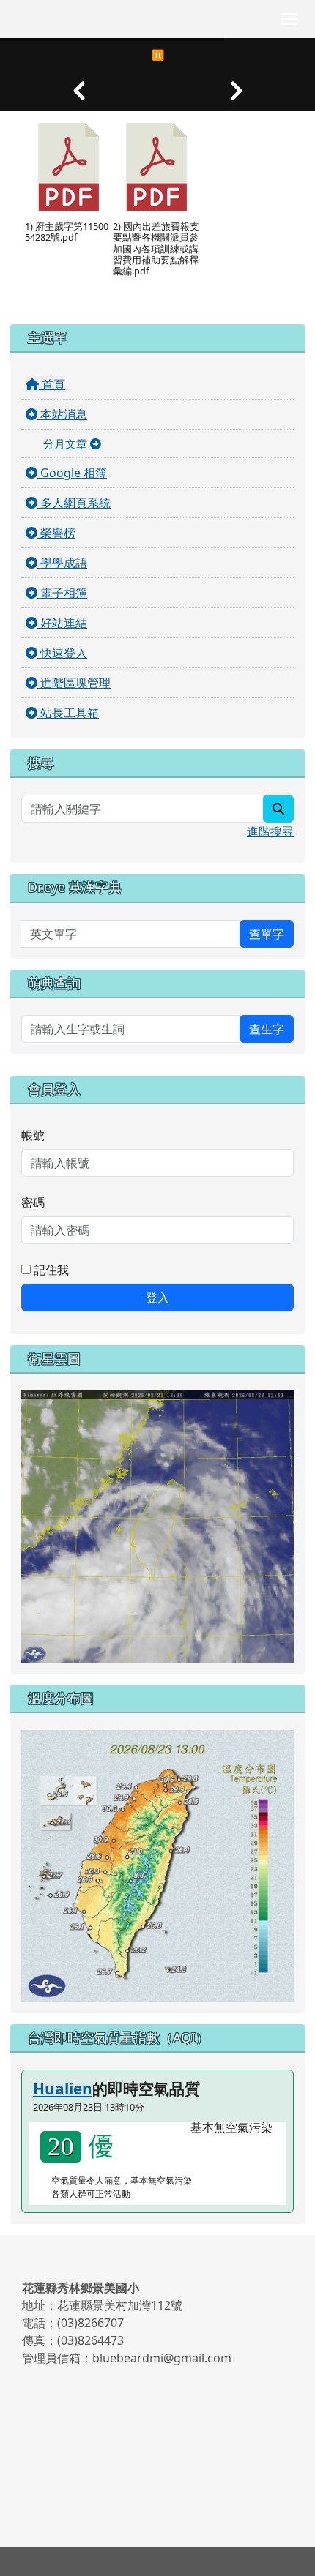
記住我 (50, 1270)
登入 (157, 1298)
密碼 (33, 1202)
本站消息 (62, 414)
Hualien (63, 2089)
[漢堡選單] (289, 19)
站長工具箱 (68, 713)
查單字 (267, 934)
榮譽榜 (56, 533)
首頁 (52, 384)
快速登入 (62, 653)
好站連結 (62, 623)
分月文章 (67, 443)
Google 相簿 (72, 473)
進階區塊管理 (74, 683)
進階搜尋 (270, 831)
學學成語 (62, 563)
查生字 (267, 1029)
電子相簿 (62, 593)
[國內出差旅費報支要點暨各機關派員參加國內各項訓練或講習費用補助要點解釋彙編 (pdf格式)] (157, 167)
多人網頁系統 (74, 503)
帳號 (33, 1135)
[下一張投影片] (236, 91)
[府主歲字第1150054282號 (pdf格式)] (69, 167)
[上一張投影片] (79, 91)
